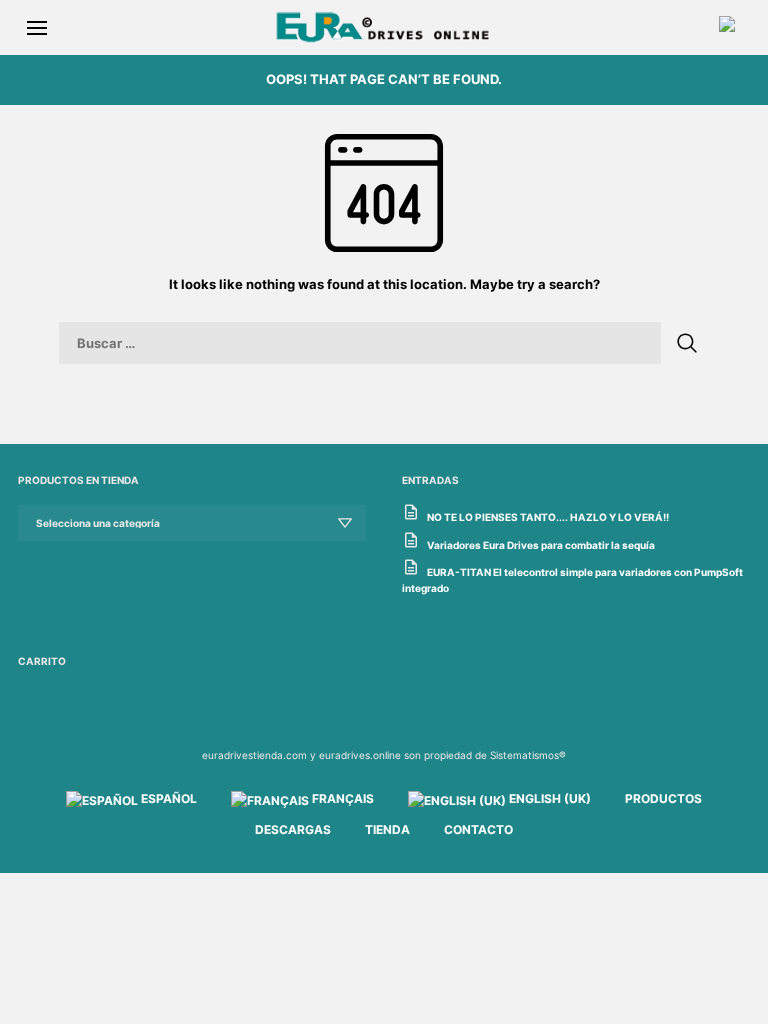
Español (167, 798)
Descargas (293, 829)
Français (341, 798)
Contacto (478, 829)
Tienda (387, 829)
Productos (663, 798)
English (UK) (548, 798)
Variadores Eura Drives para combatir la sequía (541, 545)
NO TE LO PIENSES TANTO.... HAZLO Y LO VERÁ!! (548, 517)
